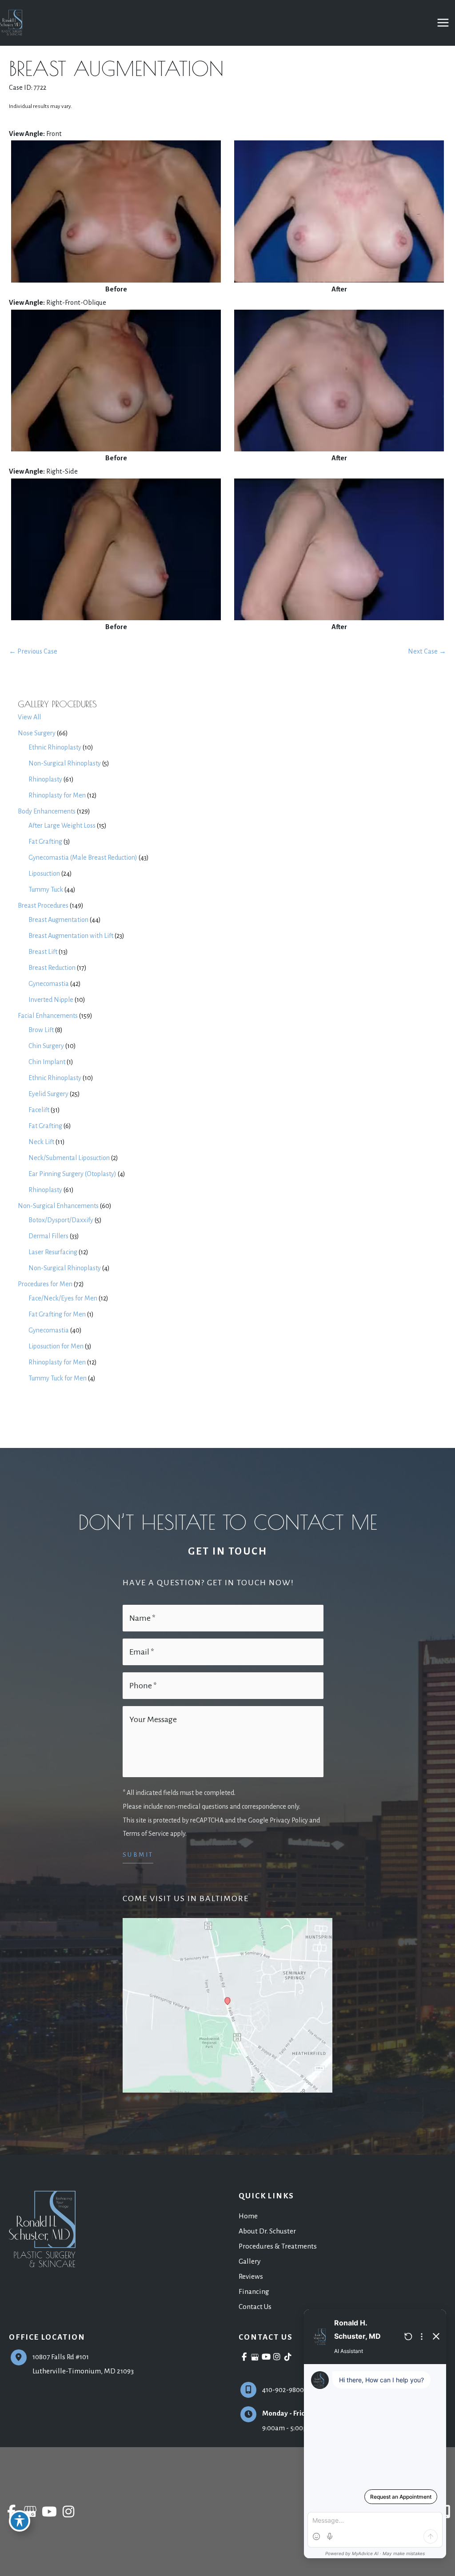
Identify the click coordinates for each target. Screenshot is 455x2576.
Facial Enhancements (48, 1016)
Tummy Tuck (46, 889)
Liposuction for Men (56, 1346)
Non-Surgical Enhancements (58, 1206)
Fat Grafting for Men (57, 1314)
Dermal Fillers (48, 1236)
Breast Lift (43, 952)
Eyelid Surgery (48, 1094)
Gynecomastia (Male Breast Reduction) (83, 857)
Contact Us (255, 2307)
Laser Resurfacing (53, 1252)
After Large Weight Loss (62, 825)
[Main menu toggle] (443, 23)
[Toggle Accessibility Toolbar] (20, 2521)
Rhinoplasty (45, 779)
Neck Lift (41, 1142)
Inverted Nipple (51, 1000)
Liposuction (44, 873)
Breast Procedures (43, 905)
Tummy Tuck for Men (58, 1378)
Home (248, 2216)
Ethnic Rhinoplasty (55, 747)
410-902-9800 (283, 2390)
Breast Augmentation (58, 920)
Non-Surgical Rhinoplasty (65, 763)
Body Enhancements (47, 811)
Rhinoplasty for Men (57, 795)
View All (29, 717)
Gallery (249, 2261)
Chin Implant (47, 1062)
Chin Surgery (46, 1046)
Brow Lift (41, 1030)
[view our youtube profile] (266, 2357)
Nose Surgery (37, 733)
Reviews (251, 2276)
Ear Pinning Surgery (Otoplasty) (72, 1174)
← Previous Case (33, 651)
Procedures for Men (45, 1284)
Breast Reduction (52, 968)
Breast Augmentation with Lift (71, 936)
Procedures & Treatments (278, 2246)
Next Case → (427, 651)
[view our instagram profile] (277, 2357)
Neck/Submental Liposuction (69, 1158)
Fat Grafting (45, 841)
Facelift (39, 1110)
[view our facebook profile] (244, 2357)
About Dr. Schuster (267, 2231)
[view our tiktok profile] (288, 2357)
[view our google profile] (255, 2357)
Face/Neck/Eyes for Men (63, 1298)
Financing (254, 2291)
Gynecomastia (49, 984)
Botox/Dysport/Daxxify (61, 1220)
